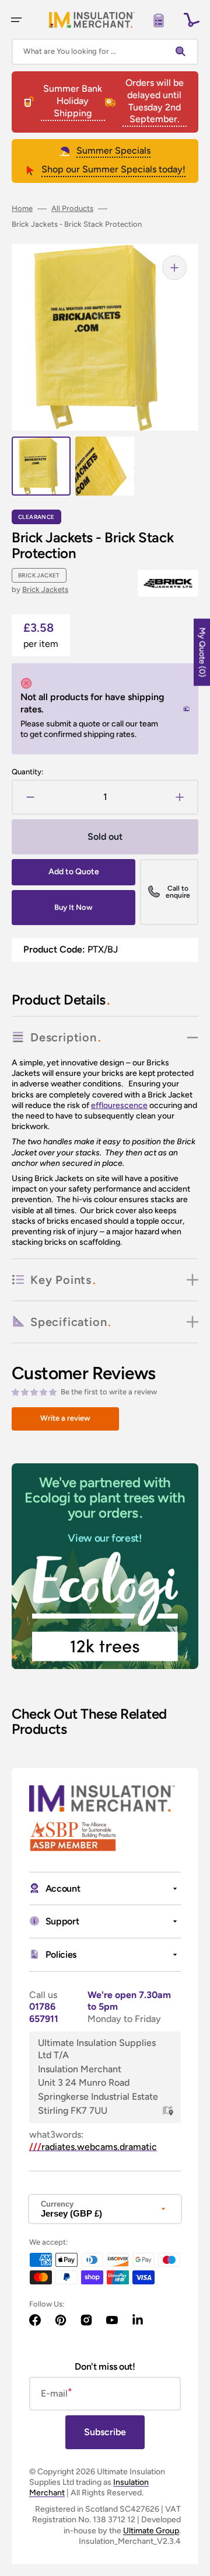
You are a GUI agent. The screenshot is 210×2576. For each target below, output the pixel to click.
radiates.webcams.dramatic (93, 2147)
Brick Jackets (45, 589)
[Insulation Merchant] (92, 20)
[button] (16, 20)
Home (22, 208)
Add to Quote (74, 872)
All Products (72, 208)
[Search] (183, 51)
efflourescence (119, 1105)
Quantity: (27, 772)
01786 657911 (44, 2013)
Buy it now (73, 907)
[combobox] (105, 52)
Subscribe (105, 2432)
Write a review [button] (65, 1418)
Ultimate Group (151, 2531)
